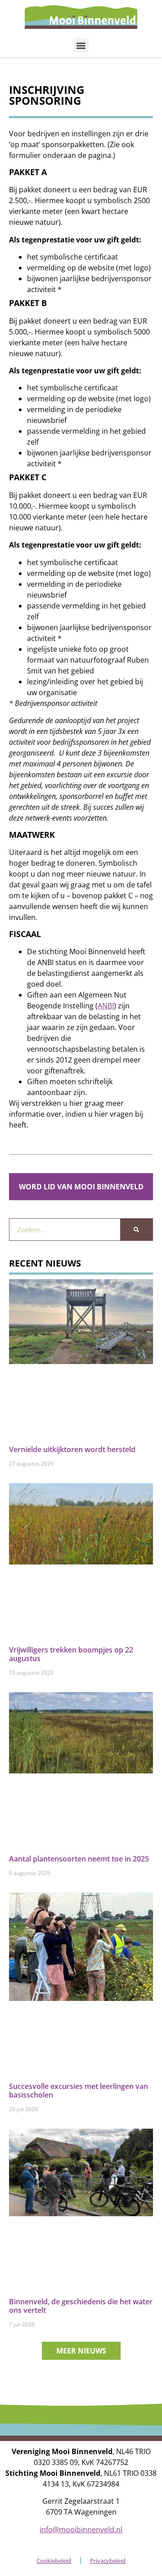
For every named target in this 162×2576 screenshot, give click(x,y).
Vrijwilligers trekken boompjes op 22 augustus (71, 1654)
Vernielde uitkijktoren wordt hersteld (72, 1449)
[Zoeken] (136, 1230)
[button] (81, 45)
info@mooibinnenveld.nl (81, 2530)
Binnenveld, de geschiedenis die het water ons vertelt (81, 2306)
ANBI (106, 1006)
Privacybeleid (108, 2561)
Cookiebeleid (54, 2561)
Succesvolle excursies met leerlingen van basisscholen (79, 2091)
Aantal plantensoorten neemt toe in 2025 (79, 1859)
